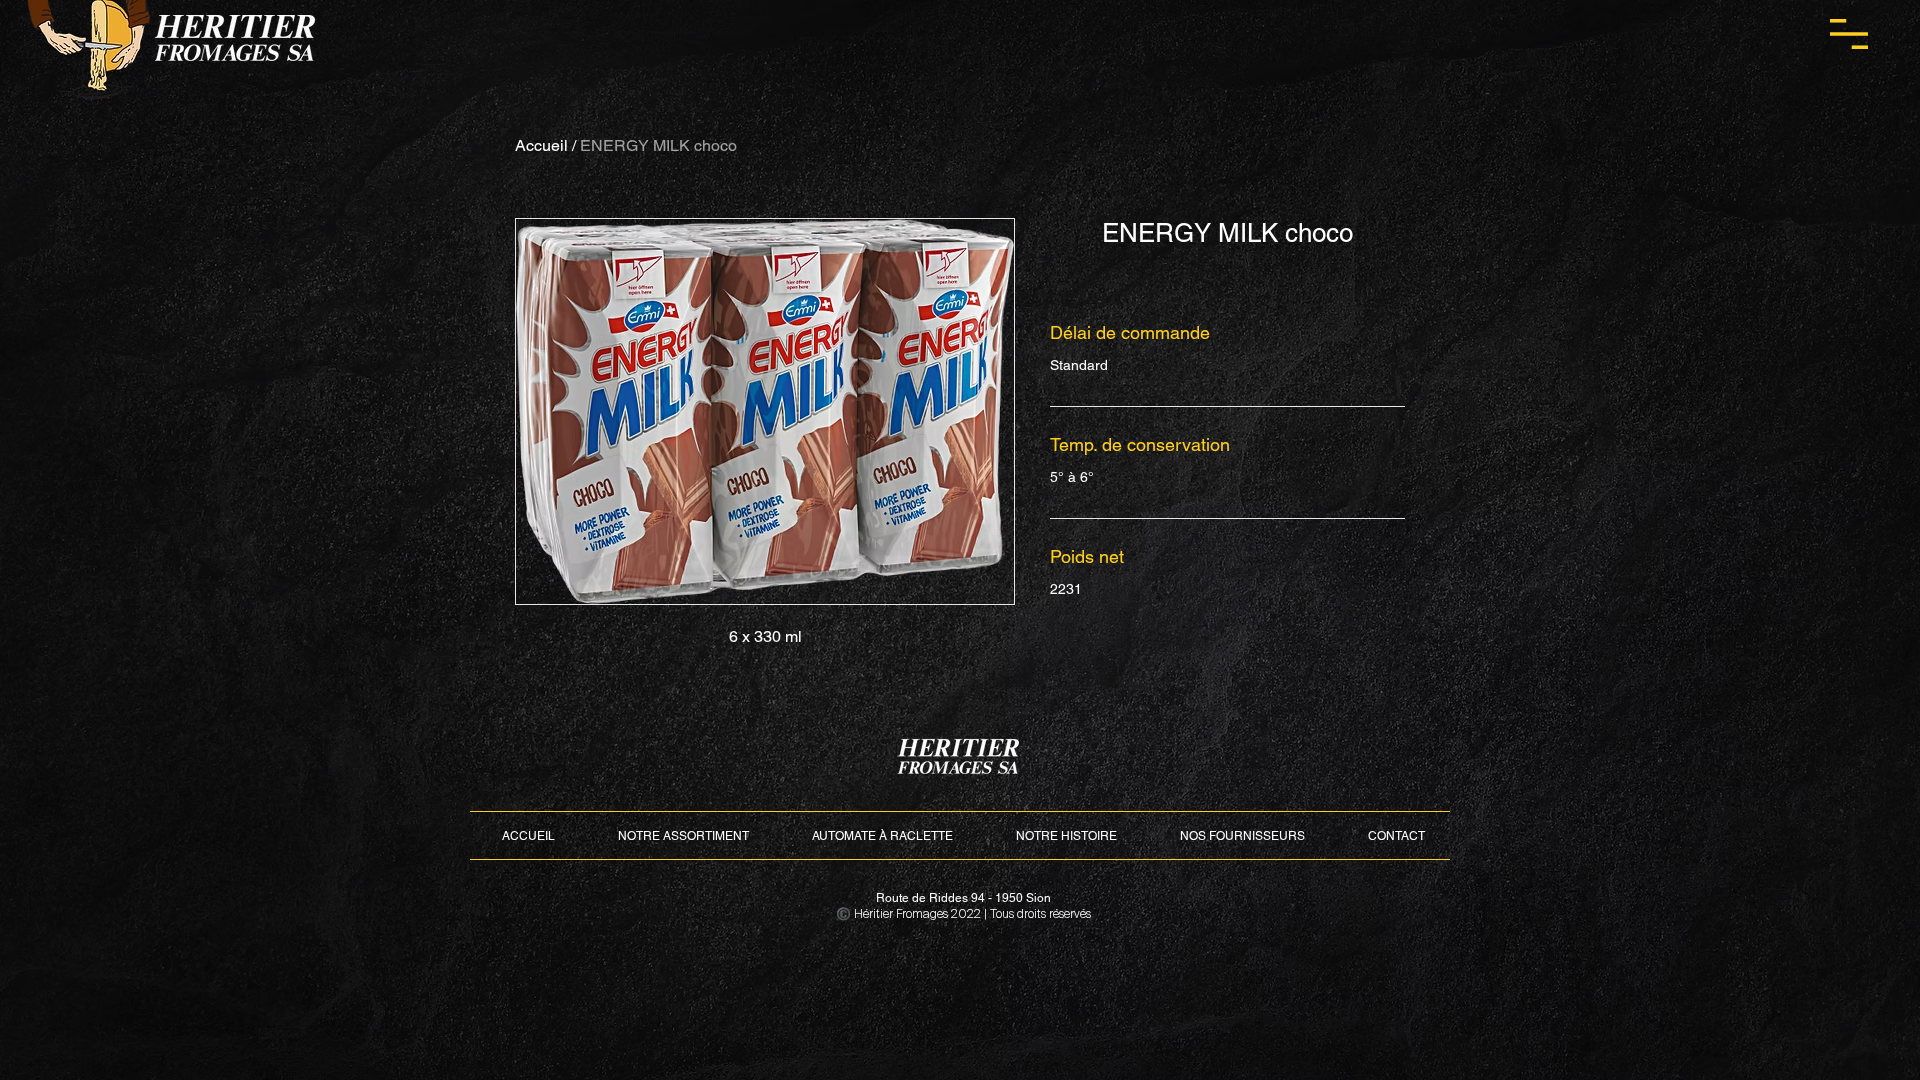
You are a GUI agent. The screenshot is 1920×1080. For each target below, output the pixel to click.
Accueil (541, 145)
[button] (1849, 34)
